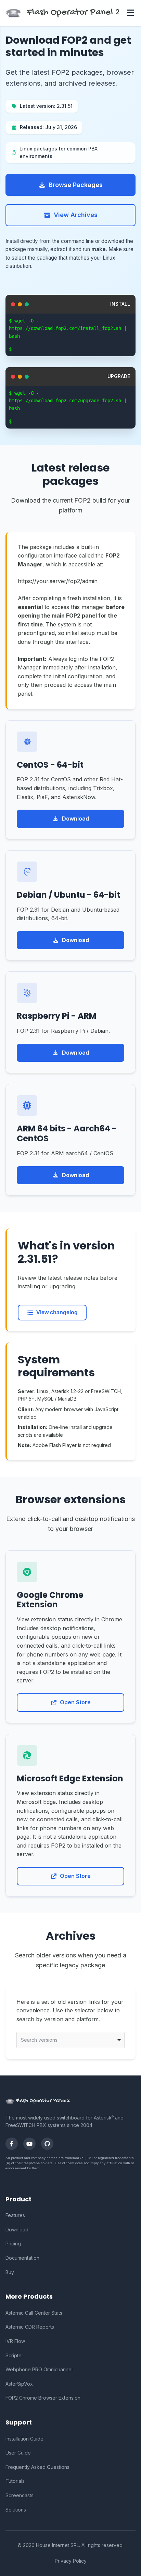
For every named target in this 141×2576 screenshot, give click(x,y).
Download (75, 819)
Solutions (16, 2510)
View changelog (57, 1312)
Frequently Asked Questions (37, 2467)
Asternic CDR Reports (30, 2327)
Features (15, 2215)
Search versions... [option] (41, 2040)
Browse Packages (76, 185)
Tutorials (15, 2481)
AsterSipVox (19, 2384)
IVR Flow (15, 2341)
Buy (10, 2272)
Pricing (13, 2244)
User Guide (18, 2453)
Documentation (22, 2258)
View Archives (76, 215)
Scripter (14, 2355)
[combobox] (70, 2040)
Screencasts (20, 2495)
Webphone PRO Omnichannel (39, 2369)
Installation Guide (24, 2439)
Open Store (75, 1702)
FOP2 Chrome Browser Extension (43, 2398)
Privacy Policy (71, 2561)
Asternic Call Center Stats (34, 2313)
